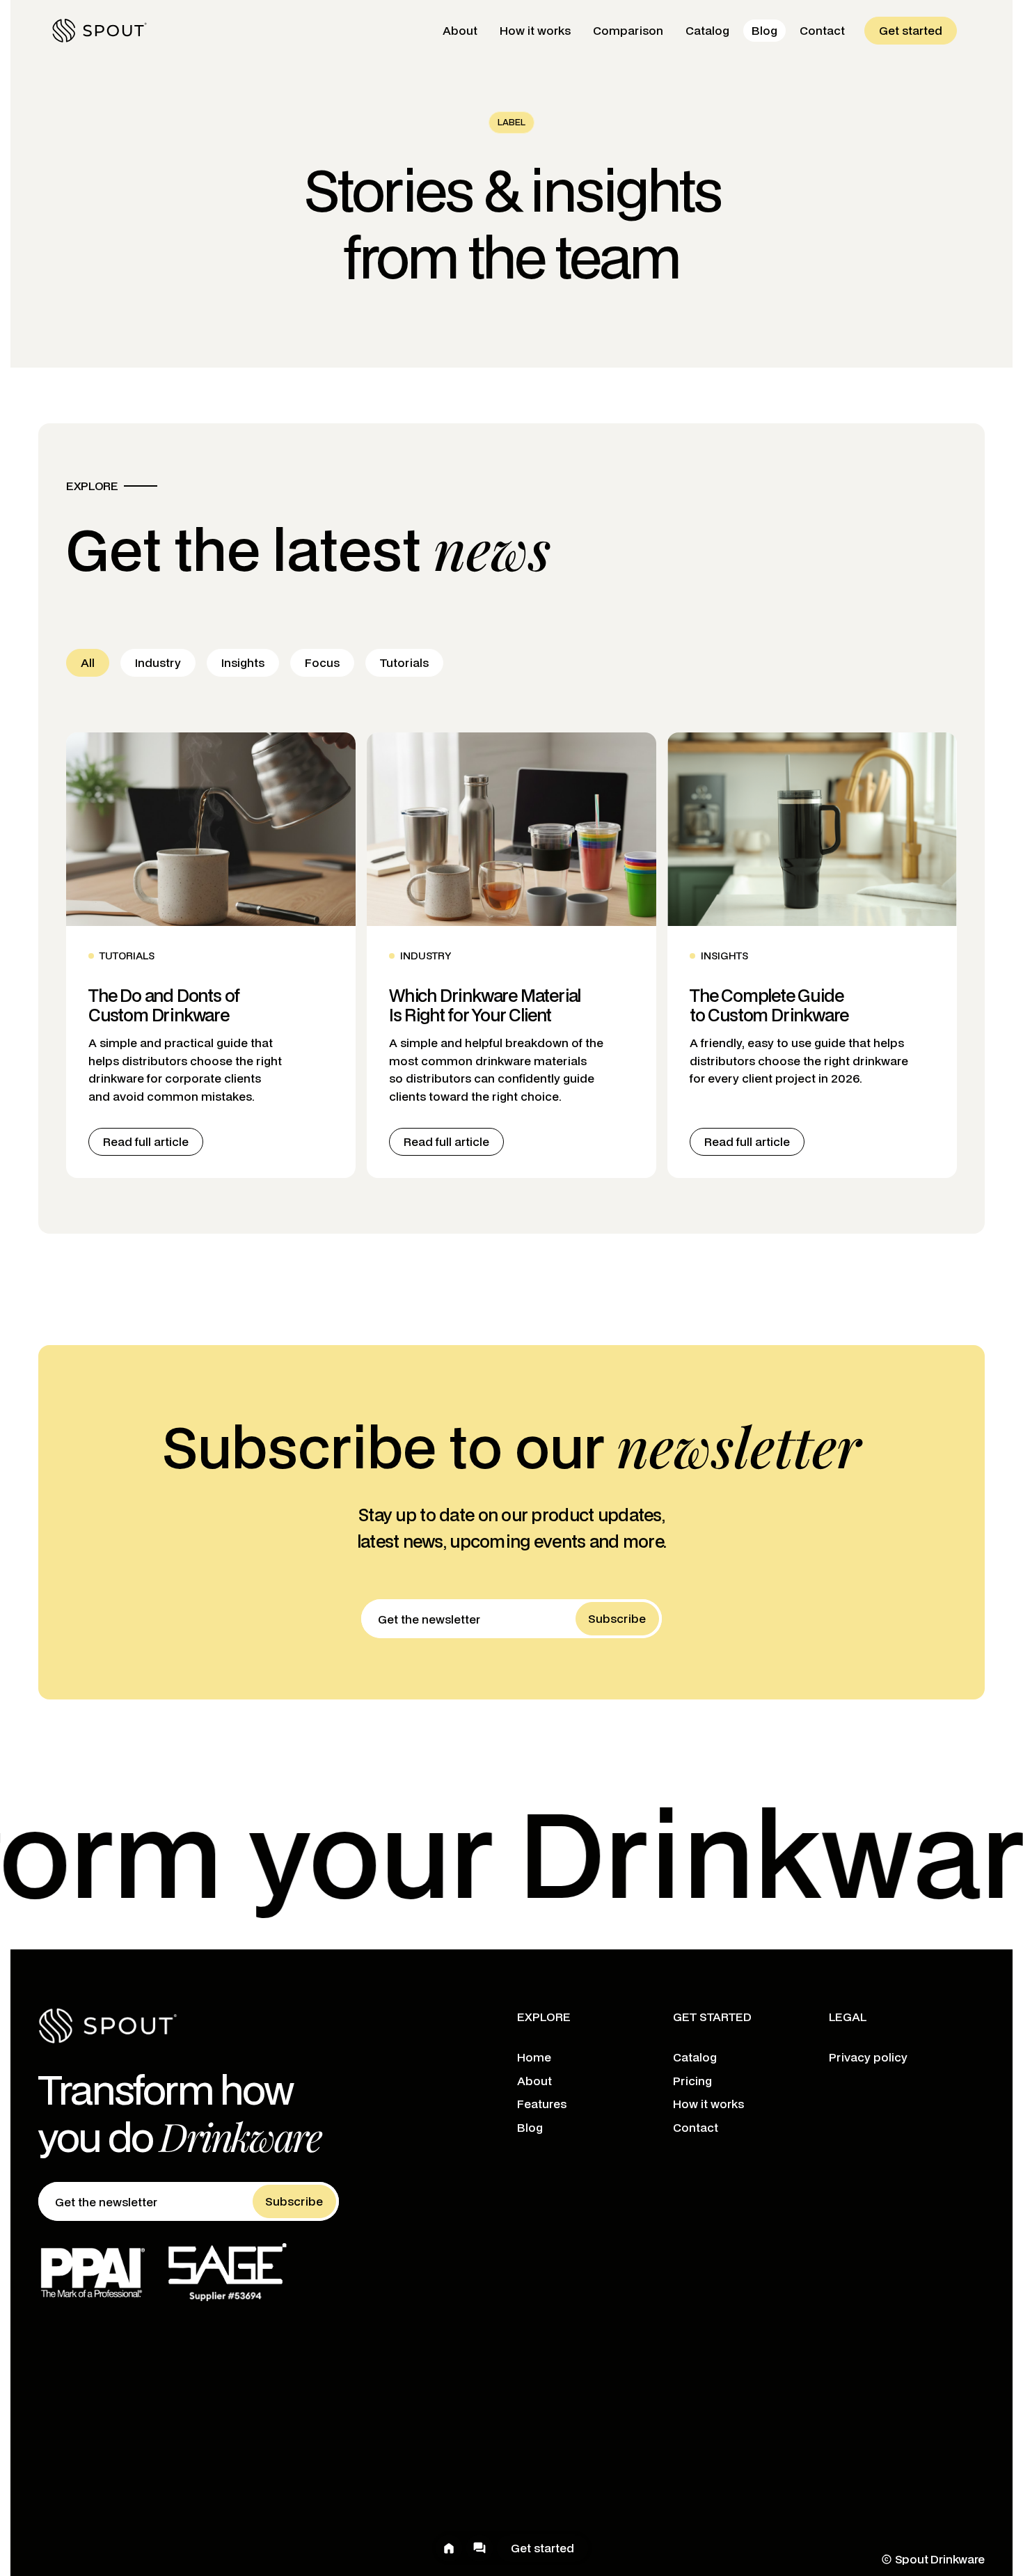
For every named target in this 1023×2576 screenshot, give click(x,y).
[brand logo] (100, 31)
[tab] (88, 663)
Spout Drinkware (940, 2559)
